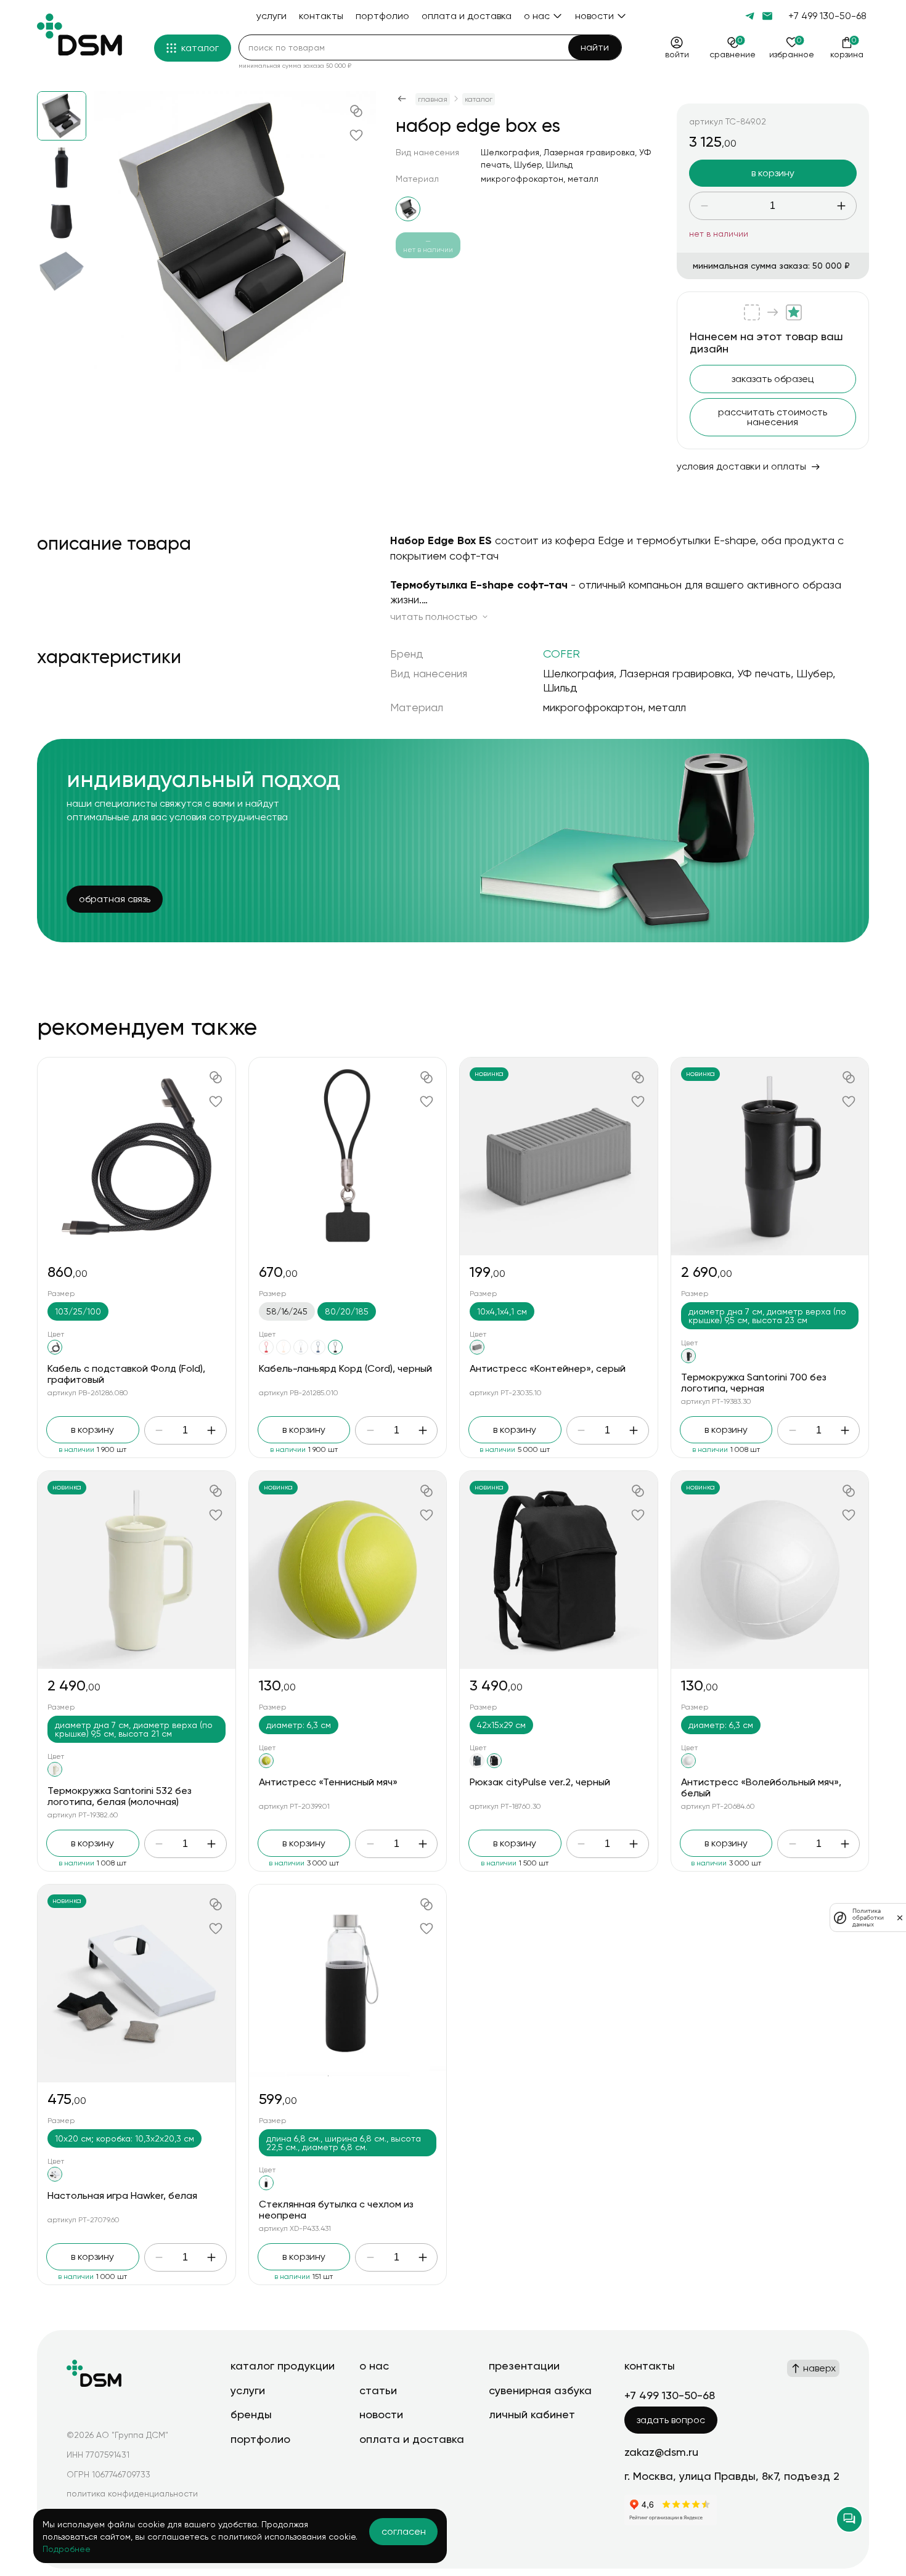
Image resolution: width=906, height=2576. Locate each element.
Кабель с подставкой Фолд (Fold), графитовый (126, 1374)
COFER (561, 654)
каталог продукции (283, 2366)
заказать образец (773, 379)
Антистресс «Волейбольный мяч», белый (761, 1787)
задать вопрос (671, 2420)
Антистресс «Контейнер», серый (548, 1368)
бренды (251, 2414)
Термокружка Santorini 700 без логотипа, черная (754, 1383)
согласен (404, 2531)
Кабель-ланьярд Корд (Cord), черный (345, 1368)
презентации (524, 2366)
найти (595, 47)
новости (381, 2414)
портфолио (260, 2439)
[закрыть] (900, 1918)
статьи (378, 2390)
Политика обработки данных (868, 1918)
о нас (374, 2366)
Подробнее (67, 2549)
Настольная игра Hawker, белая (122, 2195)
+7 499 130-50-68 (827, 16)
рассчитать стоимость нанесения (773, 417)
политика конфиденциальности (132, 2493)
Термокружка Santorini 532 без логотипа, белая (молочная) (120, 1796)
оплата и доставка (412, 2439)
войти (677, 54)
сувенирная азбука (540, 2390)
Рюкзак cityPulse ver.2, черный (540, 1782)
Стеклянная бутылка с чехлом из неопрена (336, 2210)
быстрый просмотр (137, 1156)
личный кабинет (532, 2414)
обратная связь (115, 899)
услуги (248, 2390)
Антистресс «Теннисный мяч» (328, 1782)
